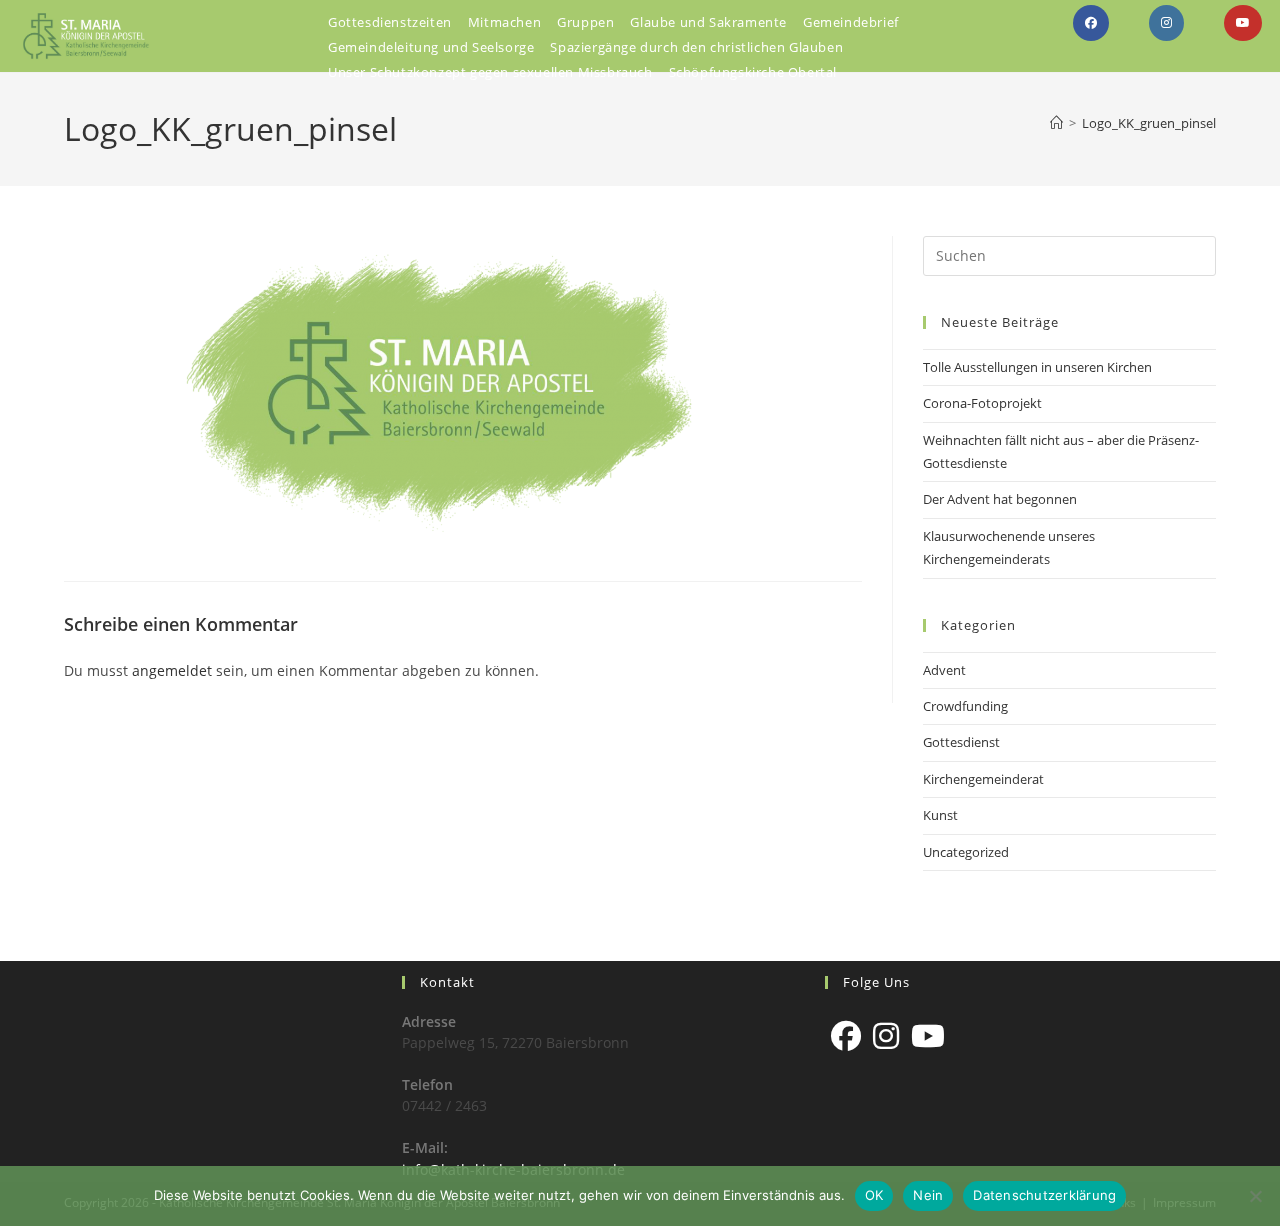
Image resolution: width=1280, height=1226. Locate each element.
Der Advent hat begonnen (1000, 499)
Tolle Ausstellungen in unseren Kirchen (1037, 367)
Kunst (940, 815)
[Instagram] (886, 1036)
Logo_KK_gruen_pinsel (1149, 123)
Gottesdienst (961, 742)
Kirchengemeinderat (983, 779)
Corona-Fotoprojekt (982, 403)
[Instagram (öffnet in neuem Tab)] (1166, 23)
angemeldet (172, 670)
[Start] (1056, 123)
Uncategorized (966, 852)
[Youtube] (928, 1036)
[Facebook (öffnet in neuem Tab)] (1091, 23)
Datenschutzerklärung (1044, 1195)
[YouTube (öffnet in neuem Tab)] (1243, 23)
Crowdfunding (965, 706)
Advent (944, 670)
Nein (928, 1195)
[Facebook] (846, 1036)
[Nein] (1255, 1196)
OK (874, 1195)
